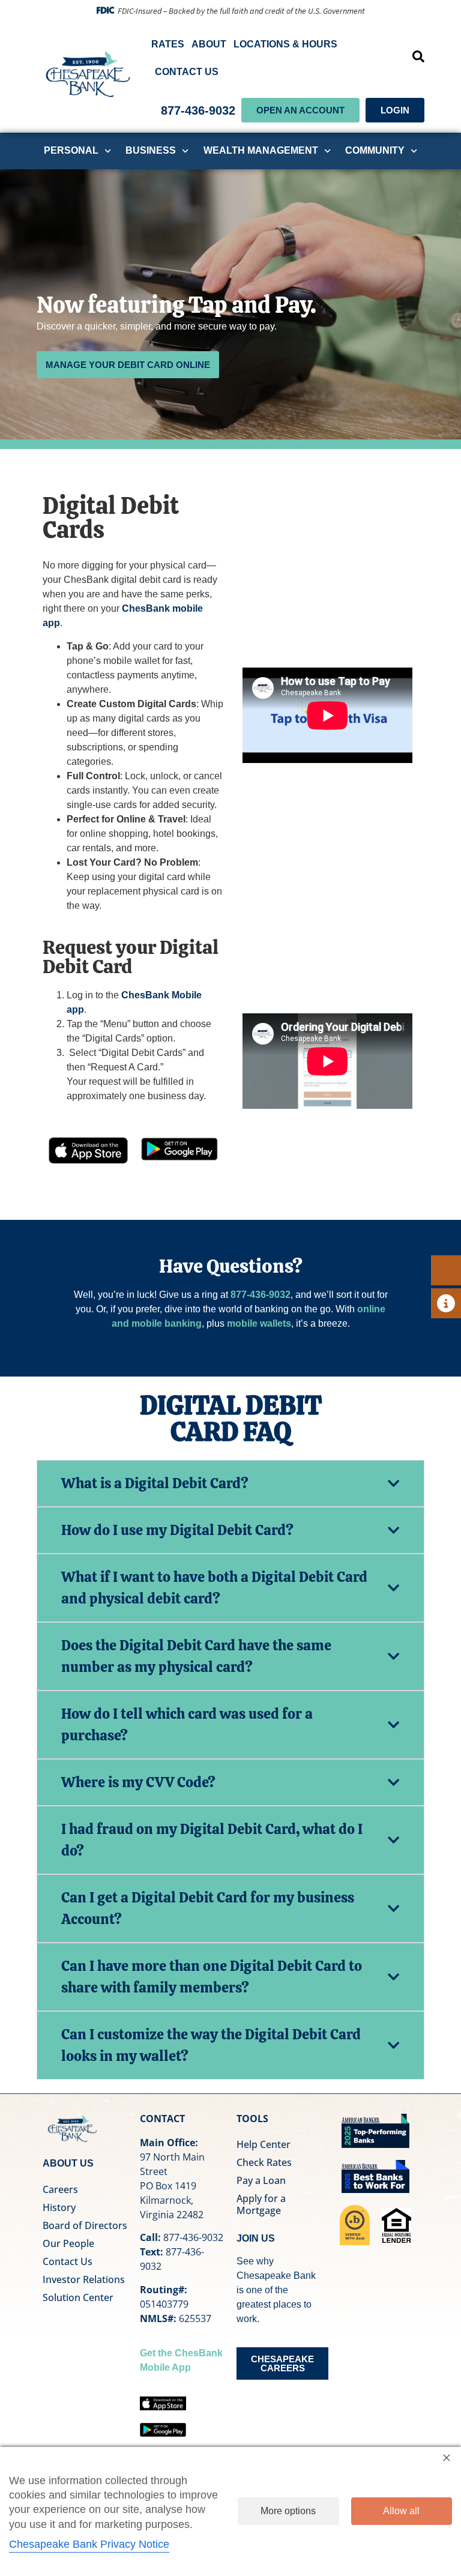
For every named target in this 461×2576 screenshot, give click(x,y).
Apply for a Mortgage (261, 2204)
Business (151, 150)
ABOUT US (68, 2163)
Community (375, 150)
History (59, 2207)
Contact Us (187, 72)
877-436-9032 (198, 110)
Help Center (264, 2144)
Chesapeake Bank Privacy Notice (89, 2544)
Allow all (401, 2511)
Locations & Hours (285, 44)
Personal (71, 150)
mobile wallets (259, 1323)
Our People (68, 2243)
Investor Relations (84, 2279)
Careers (60, 2189)
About (209, 44)
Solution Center (78, 2297)
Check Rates (264, 2162)
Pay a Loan (261, 2180)
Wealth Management (261, 150)
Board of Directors (85, 2225)
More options (288, 2511)
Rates (168, 44)
